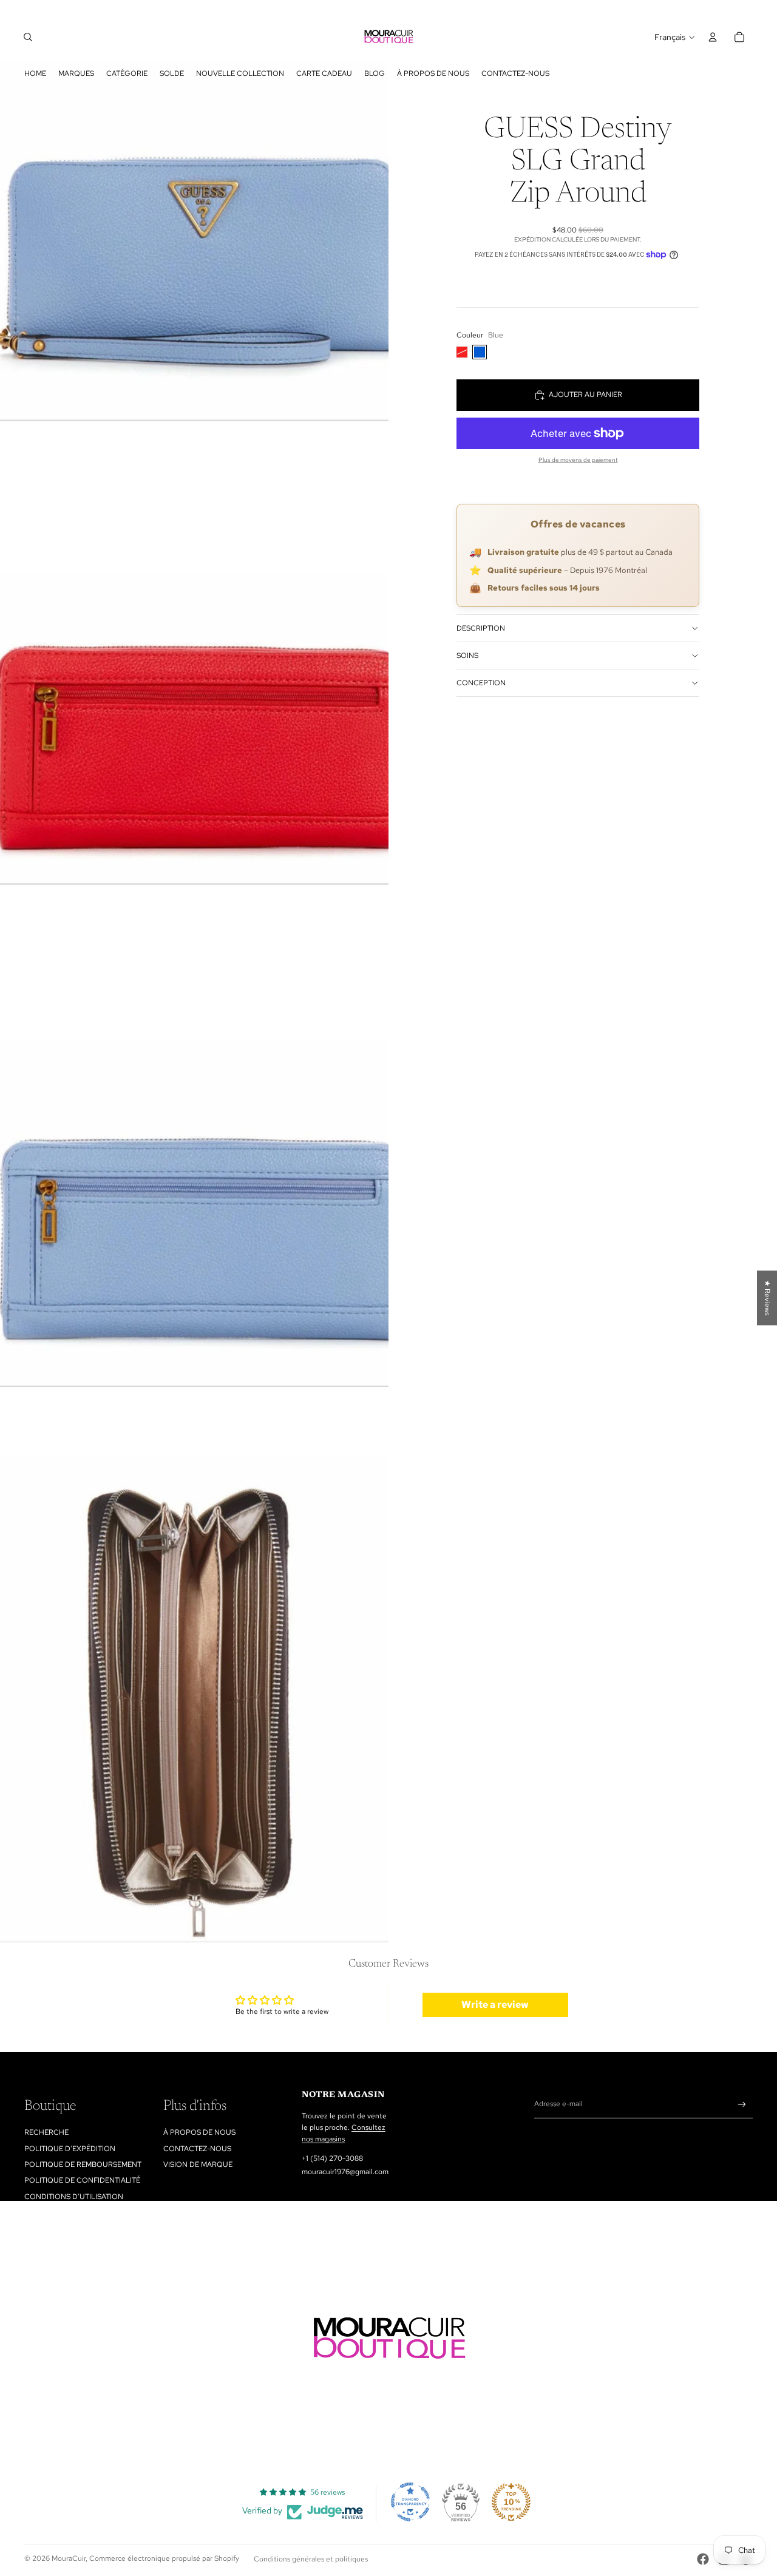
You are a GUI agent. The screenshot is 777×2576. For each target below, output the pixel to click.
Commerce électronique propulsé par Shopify (164, 2558)
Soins (467, 656)
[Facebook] (703, 2559)
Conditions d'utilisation (74, 2197)
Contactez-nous (197, 2149)
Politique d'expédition (70, 2149)
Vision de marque (198, 2164)
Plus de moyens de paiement (578, 460)
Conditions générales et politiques (311, 2559)
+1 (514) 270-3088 (332, 2158)
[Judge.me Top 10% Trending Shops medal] (511, 2502)
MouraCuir (69, 2558)
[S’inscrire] (742, 2105)
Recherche (46, 2132)
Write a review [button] (495, 2005)
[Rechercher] (28, 37)
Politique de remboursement (83, 2164)
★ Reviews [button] (767, 1298)
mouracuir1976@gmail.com (345, 2172)
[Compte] (713, 37)
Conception (481, 683)
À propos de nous (199, 2132)
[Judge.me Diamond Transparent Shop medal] (410, 2502)
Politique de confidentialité (82, 2180)
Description (481, 628)
